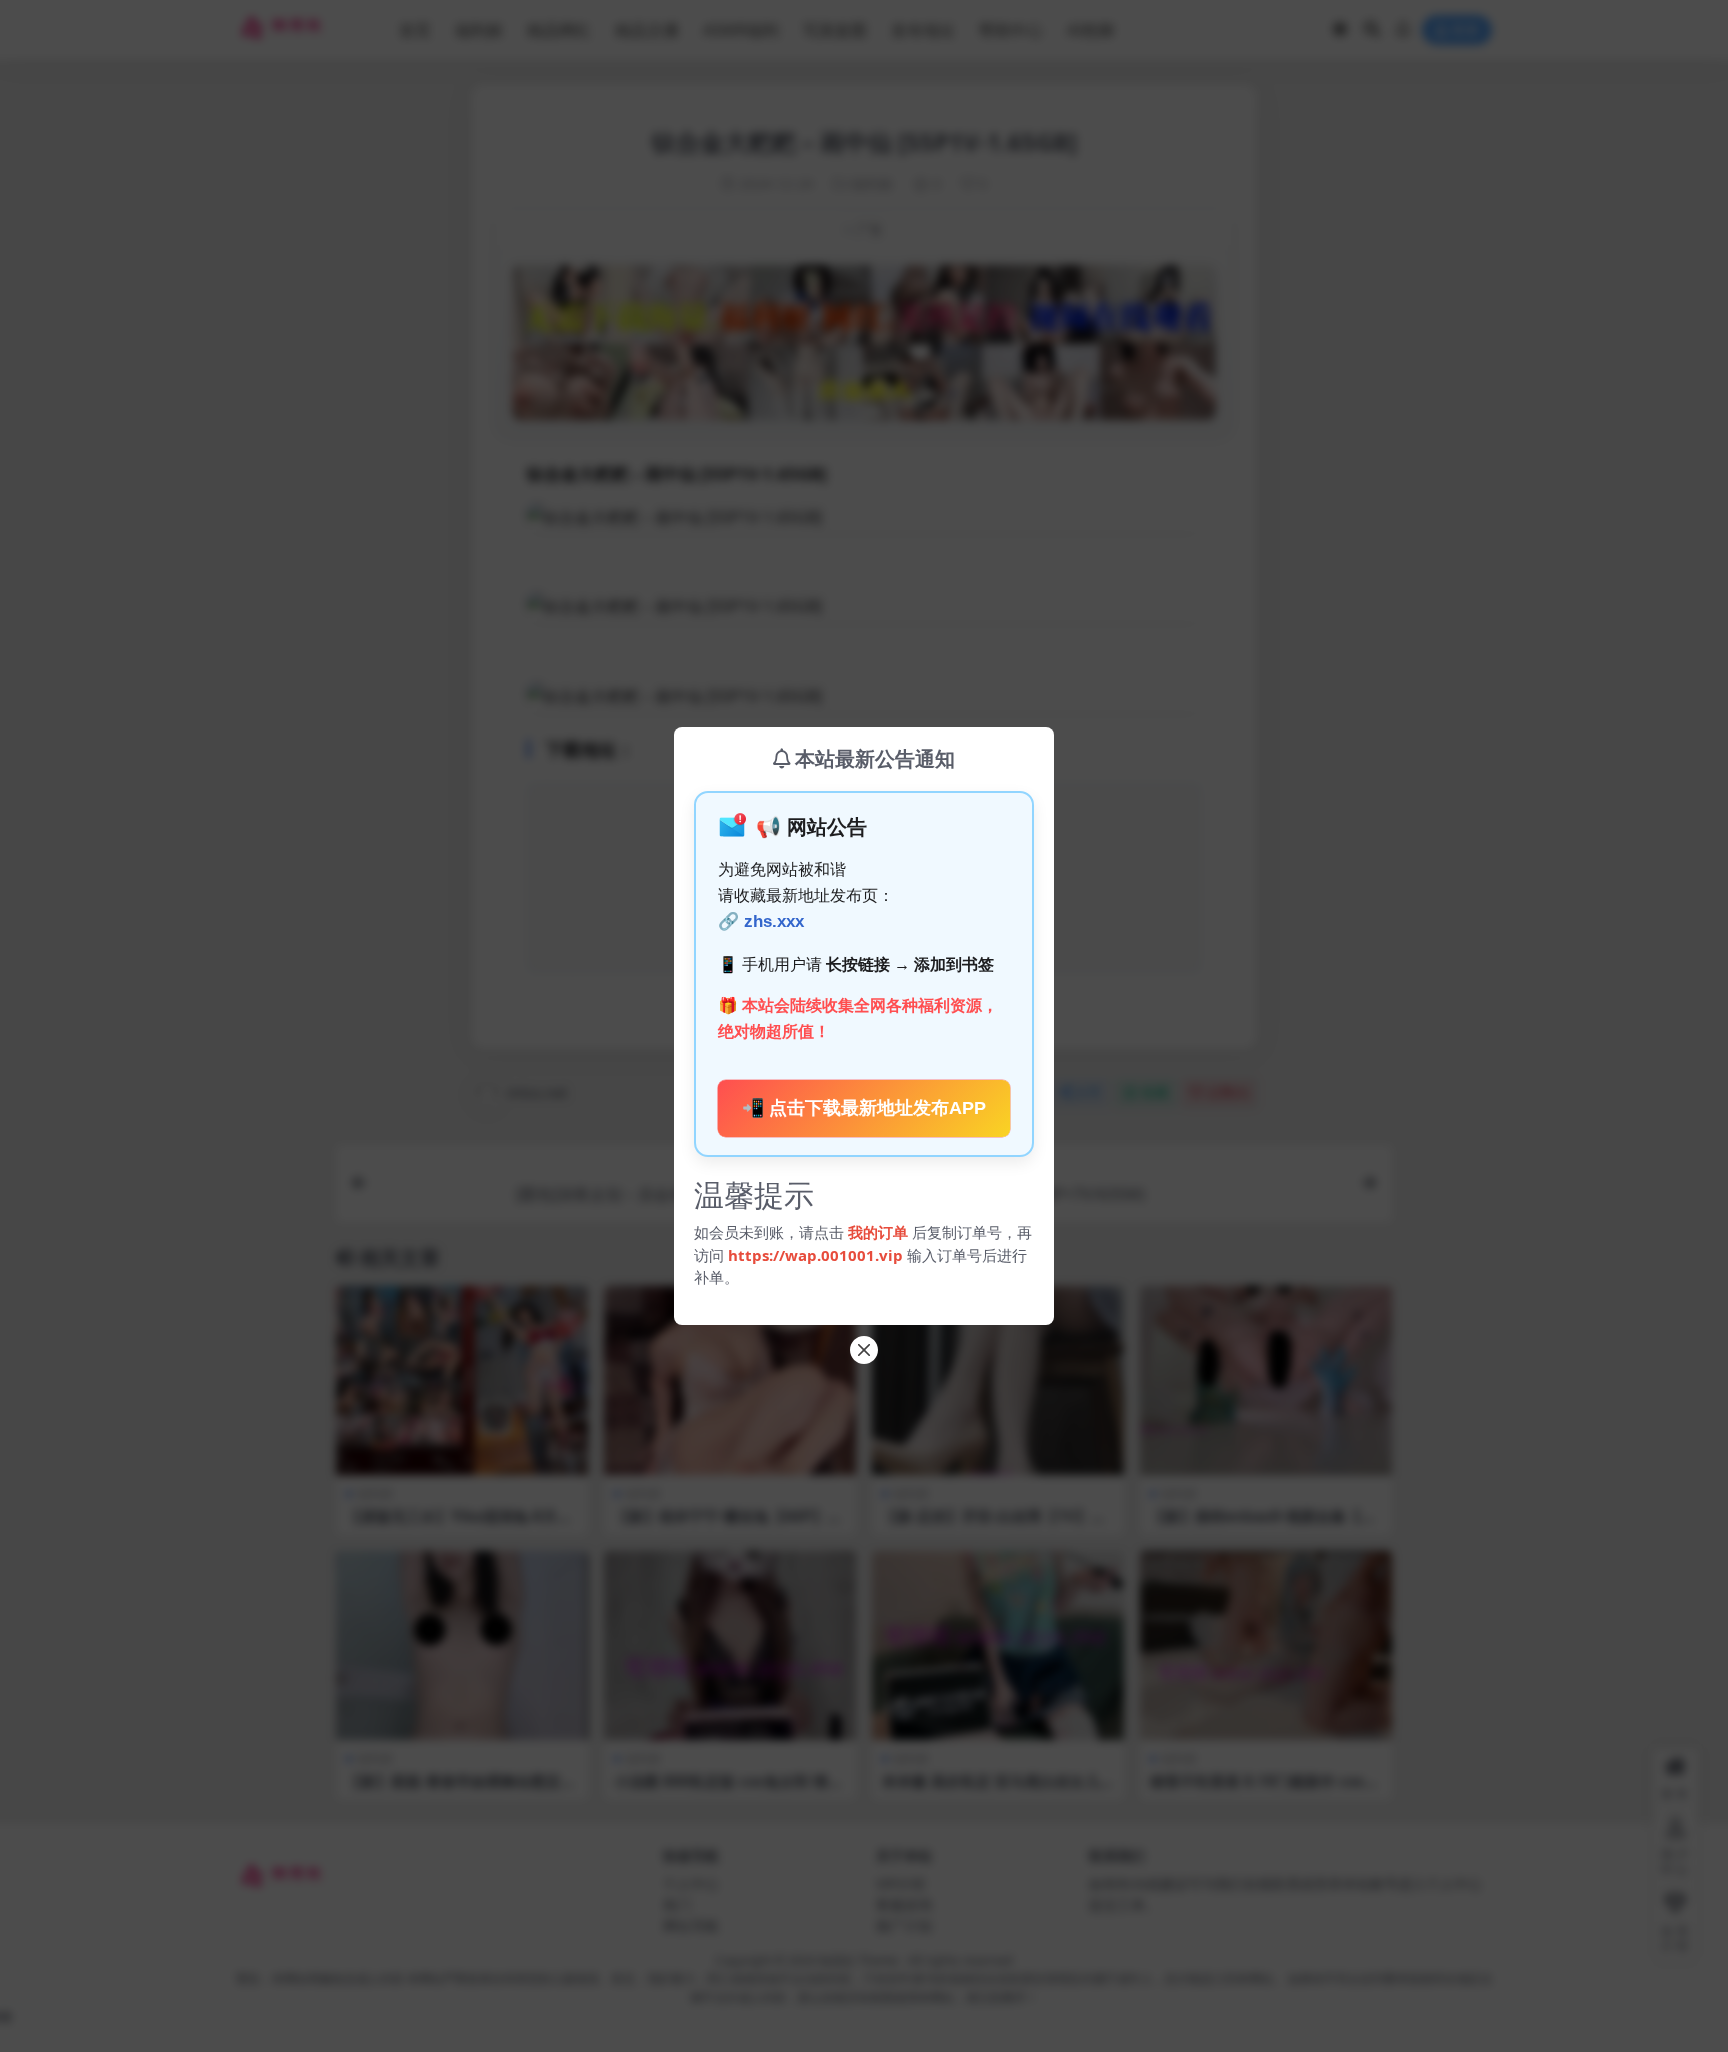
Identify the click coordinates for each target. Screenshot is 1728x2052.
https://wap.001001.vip (817, 1255)
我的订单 (878, 1232)
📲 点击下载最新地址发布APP (864, 1108)
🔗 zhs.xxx (761, 921)
